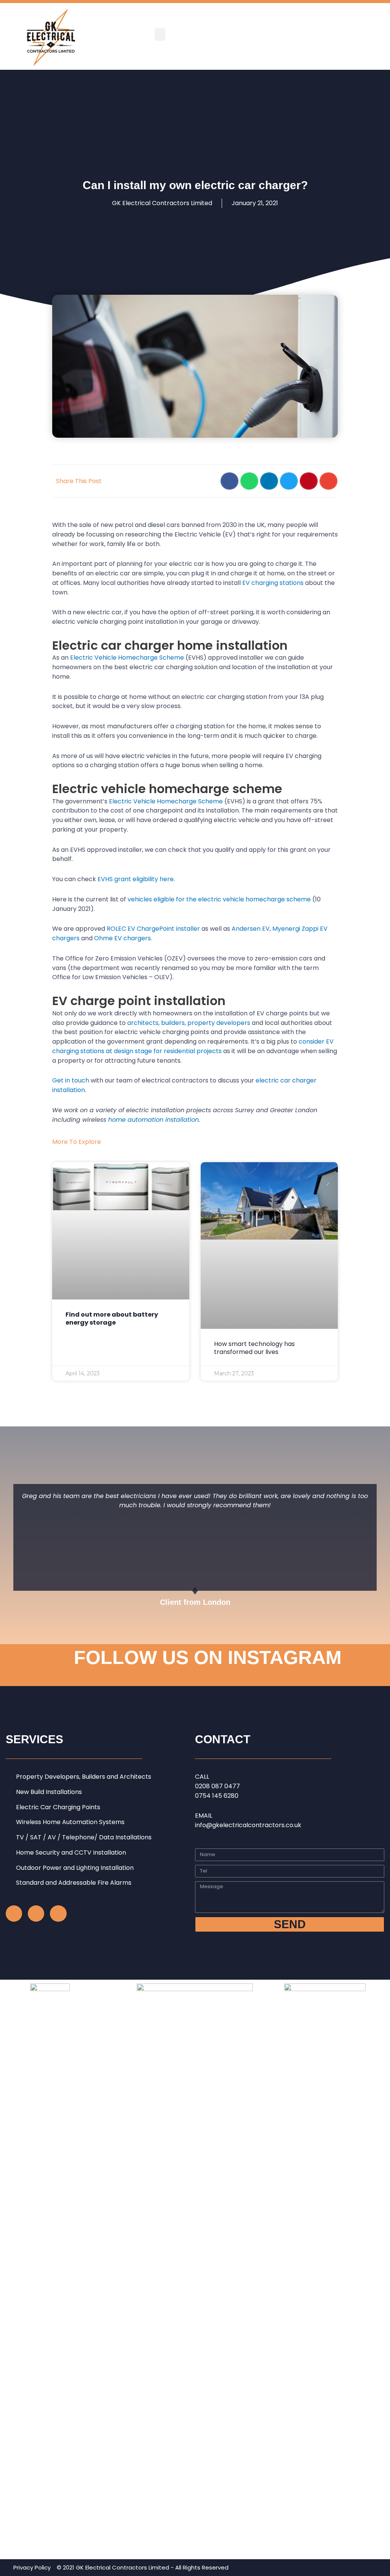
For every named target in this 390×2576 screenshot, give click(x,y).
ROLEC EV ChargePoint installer (153, 929)
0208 (203, 1786)
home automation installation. (155, 1120)
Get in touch (71, 1080)
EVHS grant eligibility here (136, 879)
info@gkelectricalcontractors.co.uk (248, 1825)
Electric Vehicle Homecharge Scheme (127, 658)
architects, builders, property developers (189, 1023)
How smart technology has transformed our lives (254, 1348)
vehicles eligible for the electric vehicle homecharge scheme (219, 899)
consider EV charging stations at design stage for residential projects (193, 1046)
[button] (160, 35)
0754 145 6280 (217, 1796)
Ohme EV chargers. (123, 938)
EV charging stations (273, 583)
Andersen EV (251, 929)
